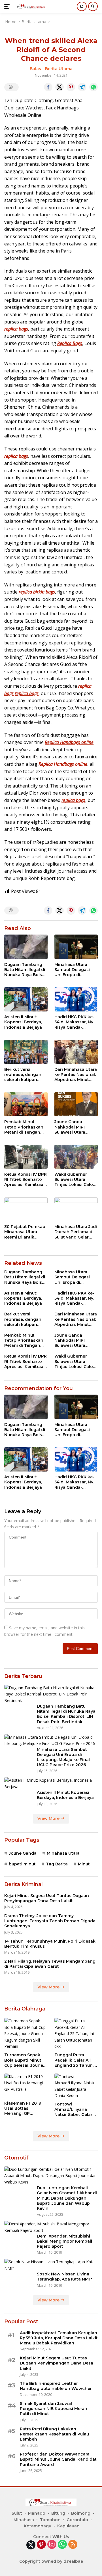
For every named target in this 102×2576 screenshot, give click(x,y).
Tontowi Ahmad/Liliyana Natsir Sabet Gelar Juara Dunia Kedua (74, 2109)
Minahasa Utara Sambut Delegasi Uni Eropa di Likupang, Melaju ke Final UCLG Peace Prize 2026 (75, 970)
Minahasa (24, 2520)
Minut (84, 1864)
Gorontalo (77, 2520)
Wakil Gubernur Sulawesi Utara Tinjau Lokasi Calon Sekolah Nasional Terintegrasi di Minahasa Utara (75, 1180)
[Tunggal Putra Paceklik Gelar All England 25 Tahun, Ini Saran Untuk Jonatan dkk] (76, 2034)
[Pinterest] (41, 2545)
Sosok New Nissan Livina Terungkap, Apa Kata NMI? (64, 2277)
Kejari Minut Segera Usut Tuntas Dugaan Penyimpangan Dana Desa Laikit (47, 1898)
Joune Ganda (23, 1853)
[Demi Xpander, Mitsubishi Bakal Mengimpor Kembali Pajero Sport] (51, 2227)
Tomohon (50, 2520)
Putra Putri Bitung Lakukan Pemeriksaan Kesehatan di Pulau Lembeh (54, 2434)
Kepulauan (68, 2526)
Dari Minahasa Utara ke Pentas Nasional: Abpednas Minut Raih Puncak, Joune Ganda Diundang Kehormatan (76, 1075)
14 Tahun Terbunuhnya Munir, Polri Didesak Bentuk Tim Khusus (50, 1944)
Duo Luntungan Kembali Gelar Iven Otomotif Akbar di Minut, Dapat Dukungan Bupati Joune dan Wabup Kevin (67, 2198)
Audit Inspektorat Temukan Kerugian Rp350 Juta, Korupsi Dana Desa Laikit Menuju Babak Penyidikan (59, 2338)
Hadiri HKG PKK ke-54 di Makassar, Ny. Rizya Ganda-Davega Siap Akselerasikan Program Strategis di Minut (76, 1022)
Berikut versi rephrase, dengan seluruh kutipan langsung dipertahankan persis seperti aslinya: (23, 1075)
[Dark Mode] (82, 6)
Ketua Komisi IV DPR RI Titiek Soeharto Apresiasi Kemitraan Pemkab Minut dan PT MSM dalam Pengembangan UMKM (25, 1180)
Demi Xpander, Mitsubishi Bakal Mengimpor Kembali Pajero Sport (64, 2241)
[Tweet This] (59, 87)
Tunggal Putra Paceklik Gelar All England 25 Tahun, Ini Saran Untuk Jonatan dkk (74, 2060)
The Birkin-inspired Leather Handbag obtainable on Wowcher (56, 2386)
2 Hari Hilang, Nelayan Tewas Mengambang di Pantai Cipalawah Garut (50, 1964)
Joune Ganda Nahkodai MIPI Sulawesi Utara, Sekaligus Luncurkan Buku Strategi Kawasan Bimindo (73, 1127)
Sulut (17, 2513)
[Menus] (8, 7)
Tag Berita (57, 1864)
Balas (35, 69)
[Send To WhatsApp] (93, 87)
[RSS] (73, 2545)
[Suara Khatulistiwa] (31, 7)
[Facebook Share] (48, 87)
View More (49, 1818)
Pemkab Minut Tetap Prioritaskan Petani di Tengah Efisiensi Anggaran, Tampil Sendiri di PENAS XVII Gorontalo (24, 1127)
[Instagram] (52, 2545)
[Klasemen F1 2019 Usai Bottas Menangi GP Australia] (26, 2086)
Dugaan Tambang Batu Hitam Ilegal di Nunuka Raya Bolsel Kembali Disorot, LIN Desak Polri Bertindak (25, 970)
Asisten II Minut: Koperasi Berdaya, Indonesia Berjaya (23, 1022)
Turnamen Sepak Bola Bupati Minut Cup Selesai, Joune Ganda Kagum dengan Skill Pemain (26, 2060)
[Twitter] (31, 2545)
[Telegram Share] (82, 87)
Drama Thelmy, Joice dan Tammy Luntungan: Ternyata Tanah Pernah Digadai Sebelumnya (50, 1921)
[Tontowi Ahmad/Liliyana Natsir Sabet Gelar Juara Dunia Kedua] (76, 2086)
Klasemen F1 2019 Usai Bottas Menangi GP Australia (23, 2108)
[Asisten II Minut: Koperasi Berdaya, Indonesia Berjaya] (26, 999)
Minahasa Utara (63, 1853)
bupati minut (22, 1864)
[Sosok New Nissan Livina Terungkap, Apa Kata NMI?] (51, 2265)
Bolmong (81, 2513)
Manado (37, 2513)
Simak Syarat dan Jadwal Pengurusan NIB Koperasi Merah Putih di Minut (54, 2409)
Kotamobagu (38, 2526)
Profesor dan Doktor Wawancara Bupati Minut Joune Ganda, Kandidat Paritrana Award (58, 2459)
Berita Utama (59, 69)
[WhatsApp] (62, 2545)
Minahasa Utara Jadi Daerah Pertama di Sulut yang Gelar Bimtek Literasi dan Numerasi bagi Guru (76, 1232)
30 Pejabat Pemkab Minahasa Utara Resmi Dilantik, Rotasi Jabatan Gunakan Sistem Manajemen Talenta (25, 1232)
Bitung (58, 2513)
